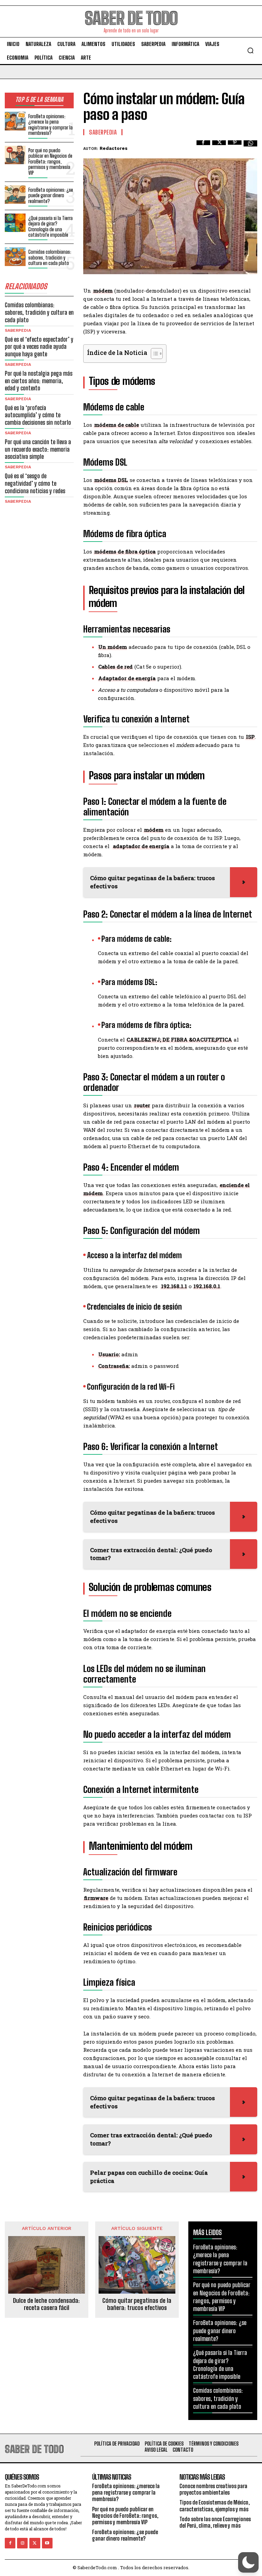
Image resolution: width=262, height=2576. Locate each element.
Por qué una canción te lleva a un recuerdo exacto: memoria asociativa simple (38, 449)
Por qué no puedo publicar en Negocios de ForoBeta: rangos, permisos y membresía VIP (50, 161)
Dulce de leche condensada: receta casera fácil (46, 2304)
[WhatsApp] (250, 147)
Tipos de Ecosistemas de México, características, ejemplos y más (215, 2505)
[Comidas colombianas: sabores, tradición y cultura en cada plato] (15, 257)
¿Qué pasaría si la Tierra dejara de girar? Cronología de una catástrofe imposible (50, 227)
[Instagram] (22, 2543)
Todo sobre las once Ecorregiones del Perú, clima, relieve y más (215, 2522)
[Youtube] (47, 2543)
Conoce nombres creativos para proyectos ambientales (213, 2489)
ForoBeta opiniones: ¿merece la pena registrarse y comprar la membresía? (50, 125)
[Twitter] (219, 147)
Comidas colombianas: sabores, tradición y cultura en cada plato (50, 257)
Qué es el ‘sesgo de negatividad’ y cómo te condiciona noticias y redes (35, 483)
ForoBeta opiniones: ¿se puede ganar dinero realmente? (51, 195)
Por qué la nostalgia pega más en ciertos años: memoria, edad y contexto (39, 381)
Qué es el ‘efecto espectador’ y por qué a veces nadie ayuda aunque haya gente (39, 347)
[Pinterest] (235, 147)
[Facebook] (203, 147)
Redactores (114, 148)
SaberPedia (18, 330)
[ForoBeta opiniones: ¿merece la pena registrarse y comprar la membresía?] (15, 121)
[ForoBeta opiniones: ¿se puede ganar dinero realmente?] (15, 195)
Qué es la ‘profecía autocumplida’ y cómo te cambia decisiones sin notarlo (38, 415)
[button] (250, 50)
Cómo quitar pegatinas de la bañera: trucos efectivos (137, 2304)
